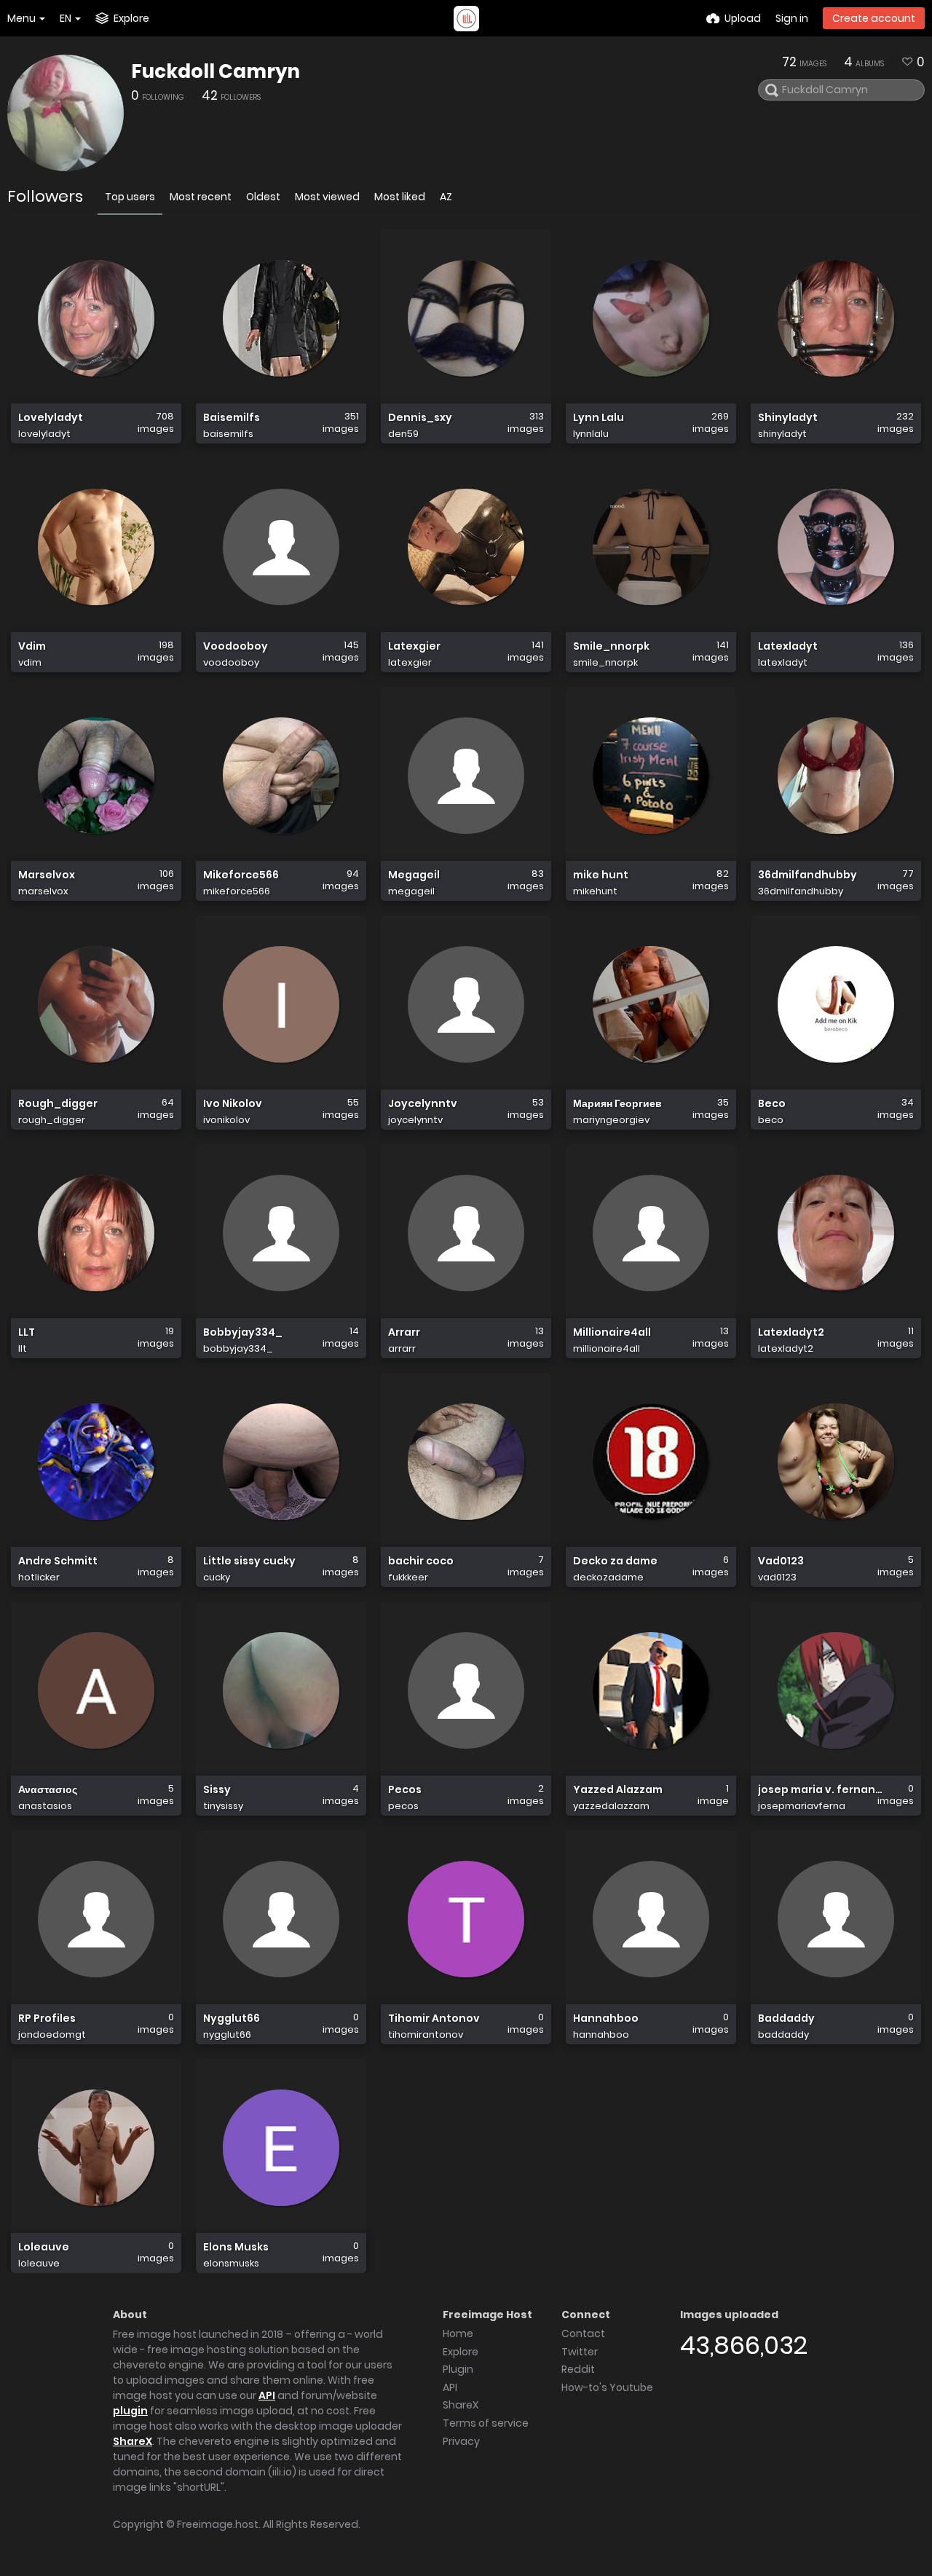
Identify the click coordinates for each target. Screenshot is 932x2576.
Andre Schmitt (58, 1561)
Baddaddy (786, 2018)
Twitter (580, 2352)
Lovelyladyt (51, 418)
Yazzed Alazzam (618, 1790)
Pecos (405, 1790)
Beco (772, 1104)
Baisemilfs (232, 418)
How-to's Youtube (607, 2387)
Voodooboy (236, 646)
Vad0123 (781, 1561)
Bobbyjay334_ (243, 1332)
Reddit (578, 2369)
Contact (583, 2333)
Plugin (458, 2369)
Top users (130, 197)
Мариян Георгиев (617, 1104)
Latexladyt (788, 646)
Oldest (263, 197)
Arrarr (404, 1332)
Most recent (201, 197)
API (267, 2395)
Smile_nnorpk (611, 646)
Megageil (414, 875)
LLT (27, 1332)
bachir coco (421, 1561)
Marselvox (47, 875)
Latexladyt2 (791, 1332)
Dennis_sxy (420, 418)
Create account (874, 18)
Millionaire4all (612, 1332)
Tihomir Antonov (434, 2018)
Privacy (461, 2441)
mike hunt (601, 875)
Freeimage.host (218, 2524)
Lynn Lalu (599, 418)
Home (458, 2333)
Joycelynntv (423, 1104)
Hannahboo (606, 2018)
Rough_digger (58, 1104)
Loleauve (44, 2247)
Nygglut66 (232, 2018)
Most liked (400, 197)
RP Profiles (47, 2018)
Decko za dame (615, 1561)
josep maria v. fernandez (820, 1790)
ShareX (133, 2441)
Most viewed (327, 197)
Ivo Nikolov (233, 1104)
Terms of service (486, 2423)
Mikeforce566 (241, 875)
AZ (446, 197)
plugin (130, 2411)
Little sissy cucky (249, 1561)
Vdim (32, 646)
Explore (461, 2352)
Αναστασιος (48, 1790)
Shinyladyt (788, 418)
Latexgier (414, 646)
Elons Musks (236, 2247)
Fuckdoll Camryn (216, 71)
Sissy (217, 1790)
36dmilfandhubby (807, 875)
